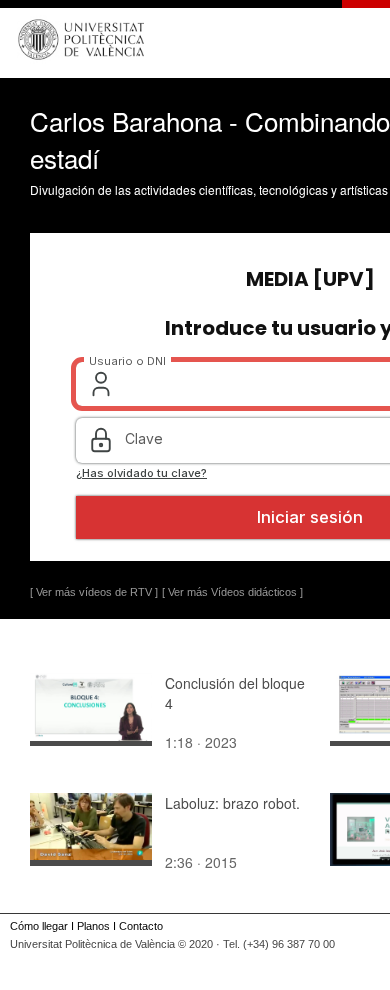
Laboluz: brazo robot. (232, 803)
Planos (93, 926)
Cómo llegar (39, 926)
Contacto (141, 926)
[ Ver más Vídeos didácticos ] (232, 592)
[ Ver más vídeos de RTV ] (94, 592)
